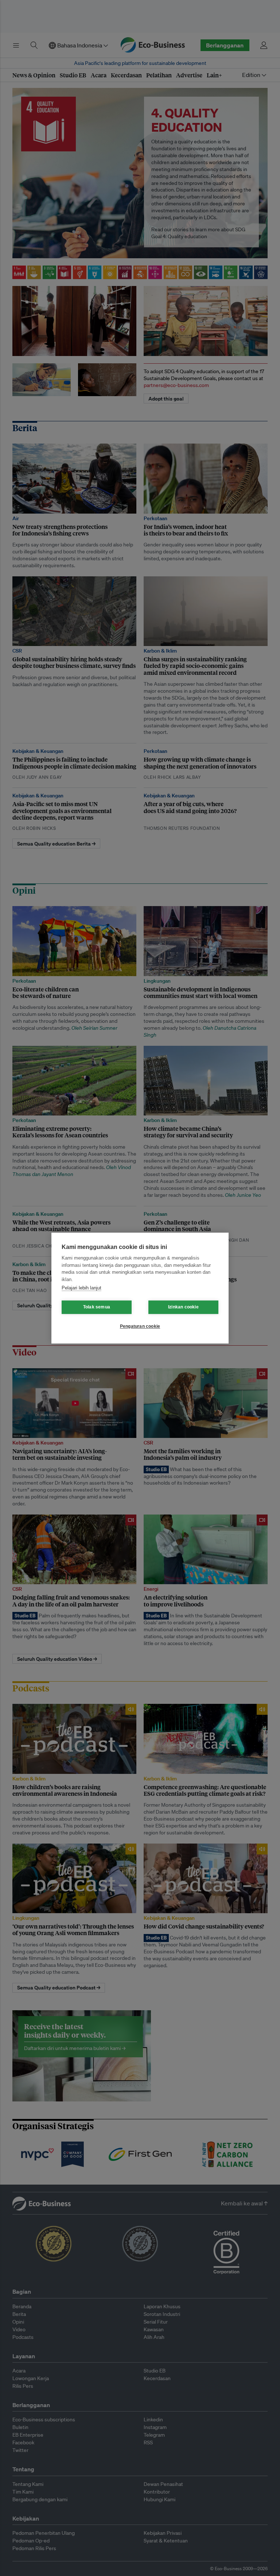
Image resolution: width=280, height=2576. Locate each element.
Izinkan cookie (183, 1307)
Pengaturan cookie (140, 1326)
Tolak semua (97, 1307)
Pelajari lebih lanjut (81, 1288)
